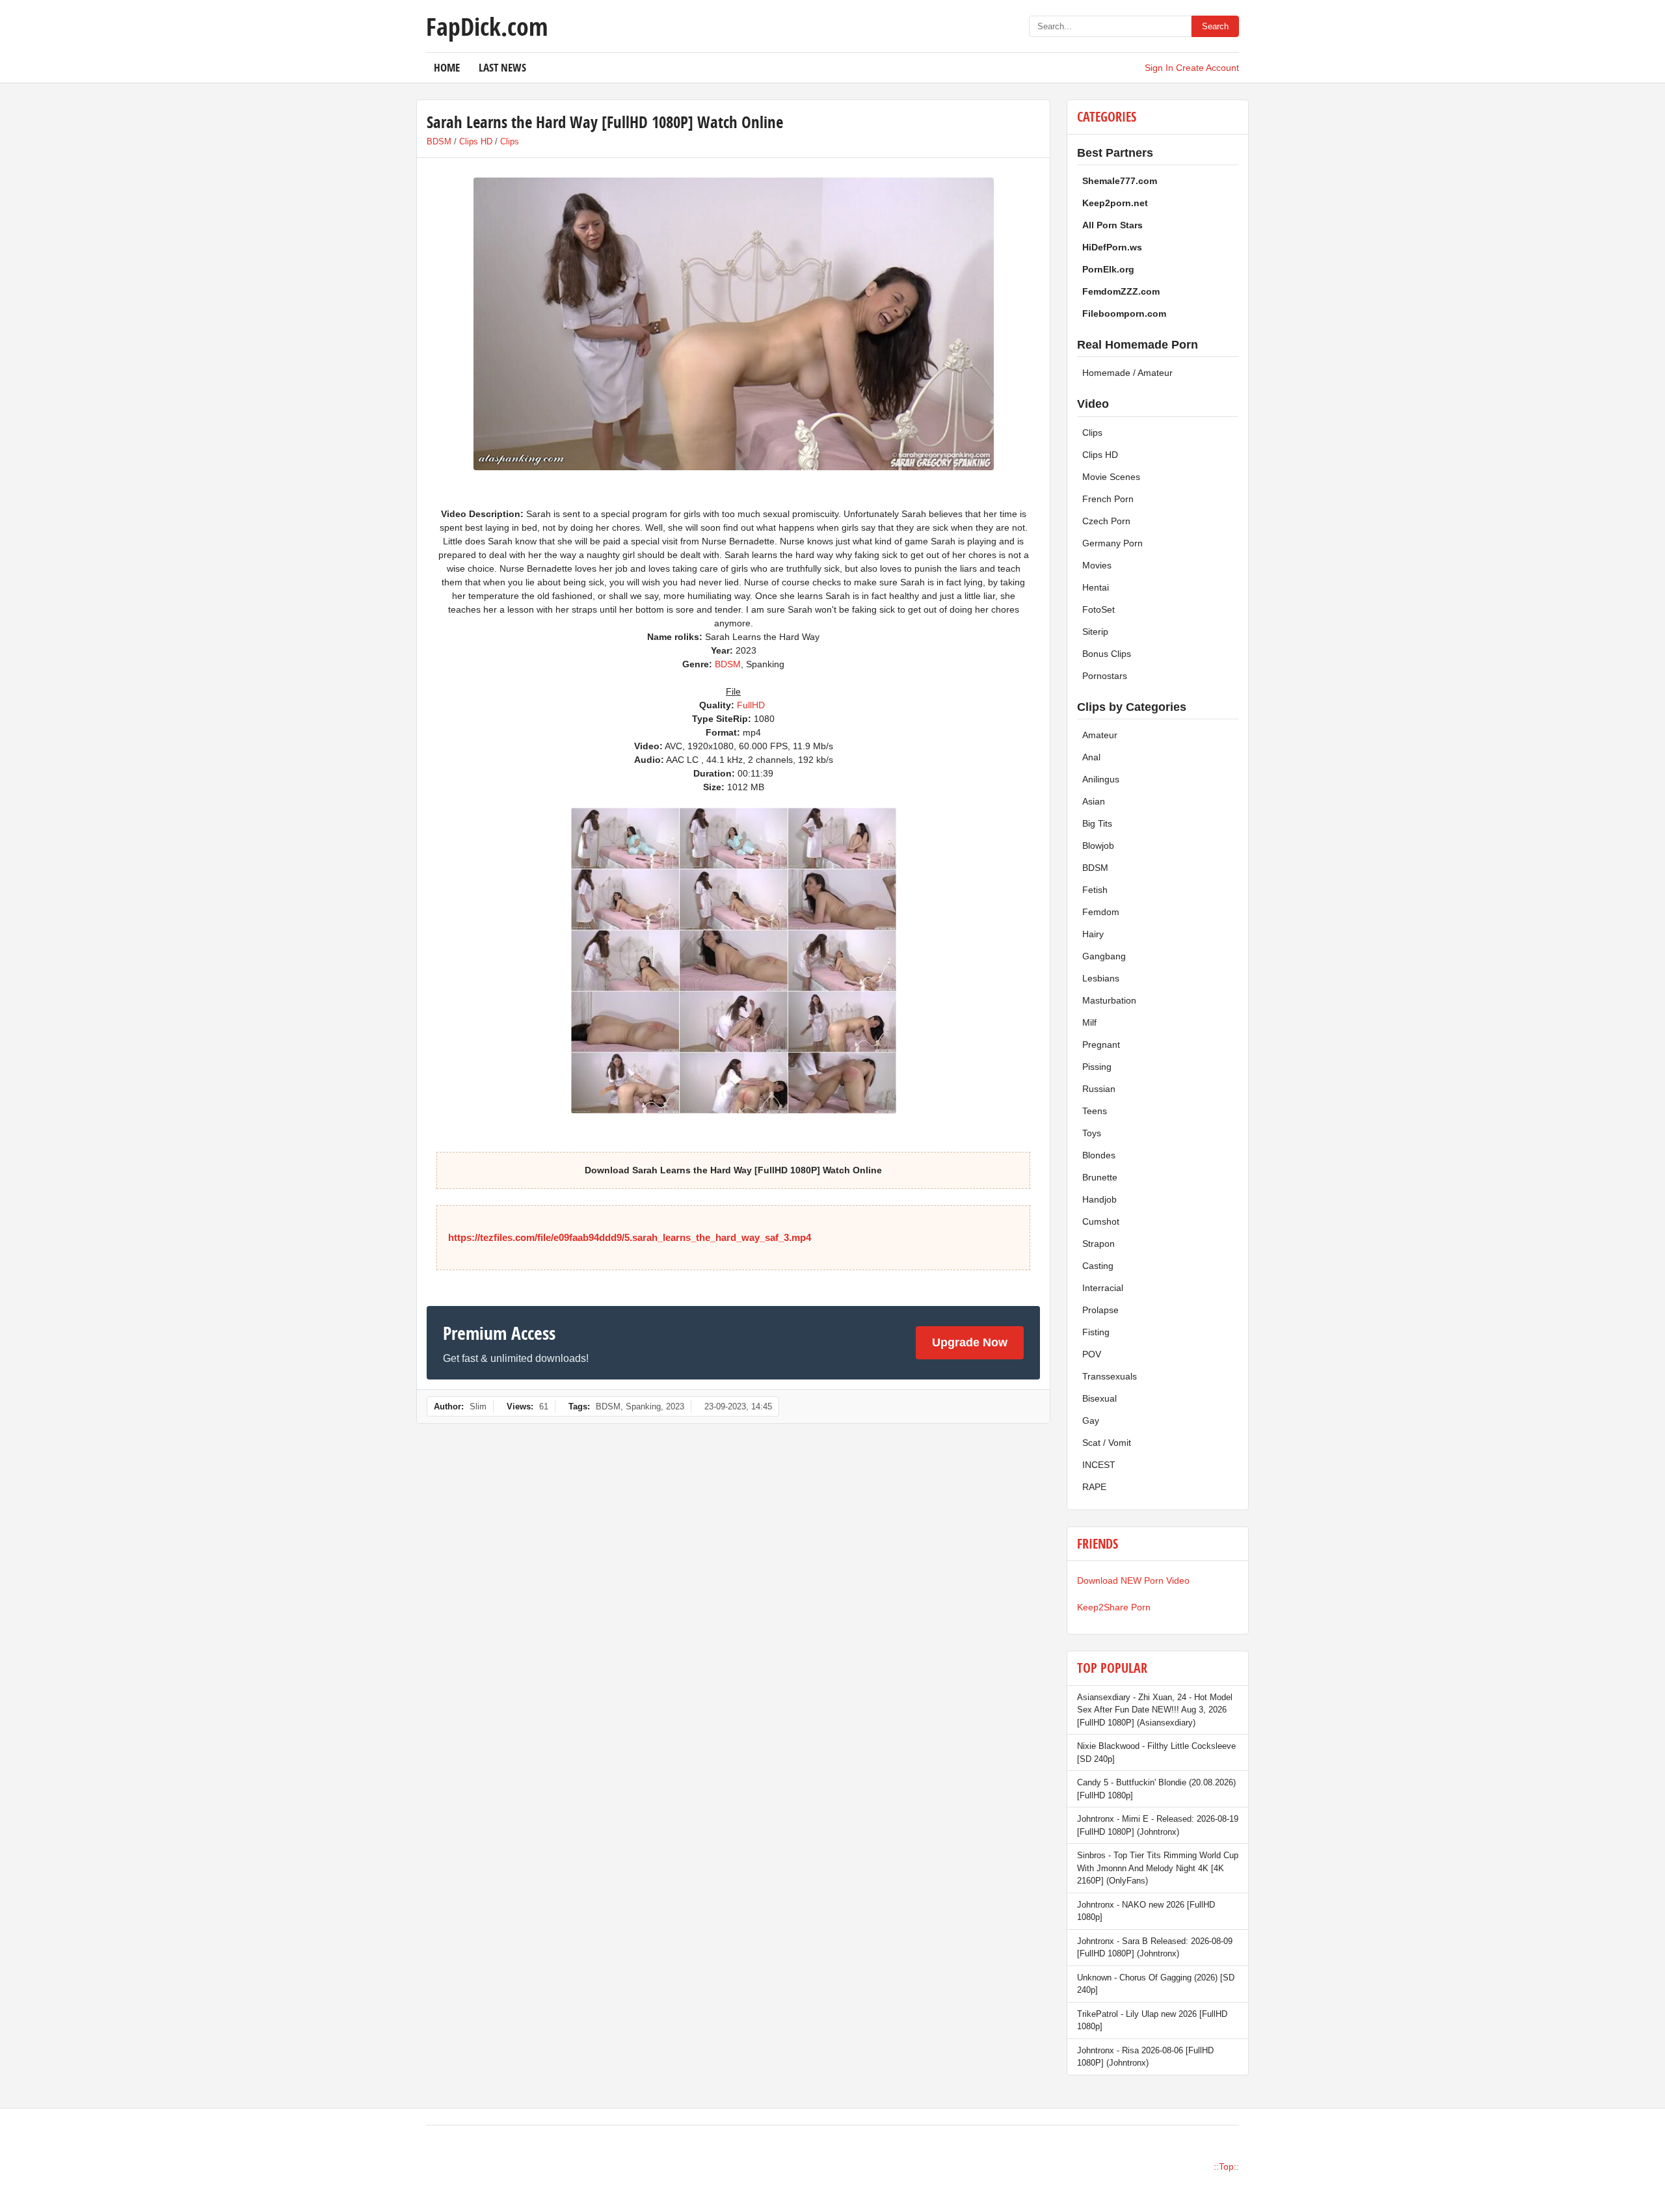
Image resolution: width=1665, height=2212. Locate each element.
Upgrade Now (970, 1342)
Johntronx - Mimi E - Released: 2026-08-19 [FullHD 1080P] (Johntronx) (1158, 1825)
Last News (502, 67)
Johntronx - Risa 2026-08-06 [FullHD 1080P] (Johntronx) (1145, 2057)
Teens (1095, 1111)
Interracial (1103, 1288)
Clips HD (476, 141)
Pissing (1097, 1067)
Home (447, 67)
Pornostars (1105, 676)
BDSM (439, 141)
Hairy (1093, 934)
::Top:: (1226, 2166)
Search (1215, 26)
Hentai (1096, 587)
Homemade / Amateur (1127, 373)
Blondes (1099, 1155)
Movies (1097, 565)
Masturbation (1109, 1000)
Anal (1091, 757)
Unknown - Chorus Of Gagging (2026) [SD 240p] (1156, 1984)
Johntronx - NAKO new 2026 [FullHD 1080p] (1146, 1911)
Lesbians (1101, 978)
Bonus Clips (1107, 654)
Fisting (1096, 1332)
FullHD (751, 705)
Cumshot (1101, 1221)
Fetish (1095, 890)
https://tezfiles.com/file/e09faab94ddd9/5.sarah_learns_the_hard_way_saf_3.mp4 (630, 1237)
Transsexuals (1110, 1376)
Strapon (1099, 1244)
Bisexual (1099, 1398)
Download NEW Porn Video (1133, 1580)
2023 (675, 1406)
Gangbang (1104, 956)
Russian (1099, 1089)
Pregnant (1101, 1045)
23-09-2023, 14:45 (738, 1406)
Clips (510, 141)
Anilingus (1101, 779)
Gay (1091, 1420)
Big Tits (1097, 823)
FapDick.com (487, 26)
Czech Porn (1106, 521)
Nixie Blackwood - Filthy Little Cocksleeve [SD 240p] (1156, 1752)
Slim (478, 1406)
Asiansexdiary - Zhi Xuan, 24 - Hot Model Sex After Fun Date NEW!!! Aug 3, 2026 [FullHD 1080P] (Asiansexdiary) (1155, 1710)
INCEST (1099, 1465)
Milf (1089, 1022)
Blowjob (1098, 846)
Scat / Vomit (1107, 1443)
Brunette (1100, 1177)
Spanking (643, 1406)
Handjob (1099, 1199)
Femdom (1101, 912)
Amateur (1100, 735)
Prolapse (1100, 1310)
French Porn (1108, 499)
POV (1092, 1354)
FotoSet (1099, 609)
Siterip (1095, 632)
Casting (1098, 1266)
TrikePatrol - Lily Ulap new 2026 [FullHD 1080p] (1152, 2020)
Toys (1092, 1133)
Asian (1094, 801)
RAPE (1094, 1487)
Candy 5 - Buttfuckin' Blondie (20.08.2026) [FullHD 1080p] (1156, 1789)
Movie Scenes (1111, 477)
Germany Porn (1112, 543)
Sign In (1159, 68)
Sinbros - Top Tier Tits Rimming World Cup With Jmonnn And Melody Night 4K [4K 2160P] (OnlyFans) (1158, 1868)
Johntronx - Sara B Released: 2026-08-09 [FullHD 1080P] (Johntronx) (1155, 1948)
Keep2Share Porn (1114, 1607)
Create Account (1207, 68)
